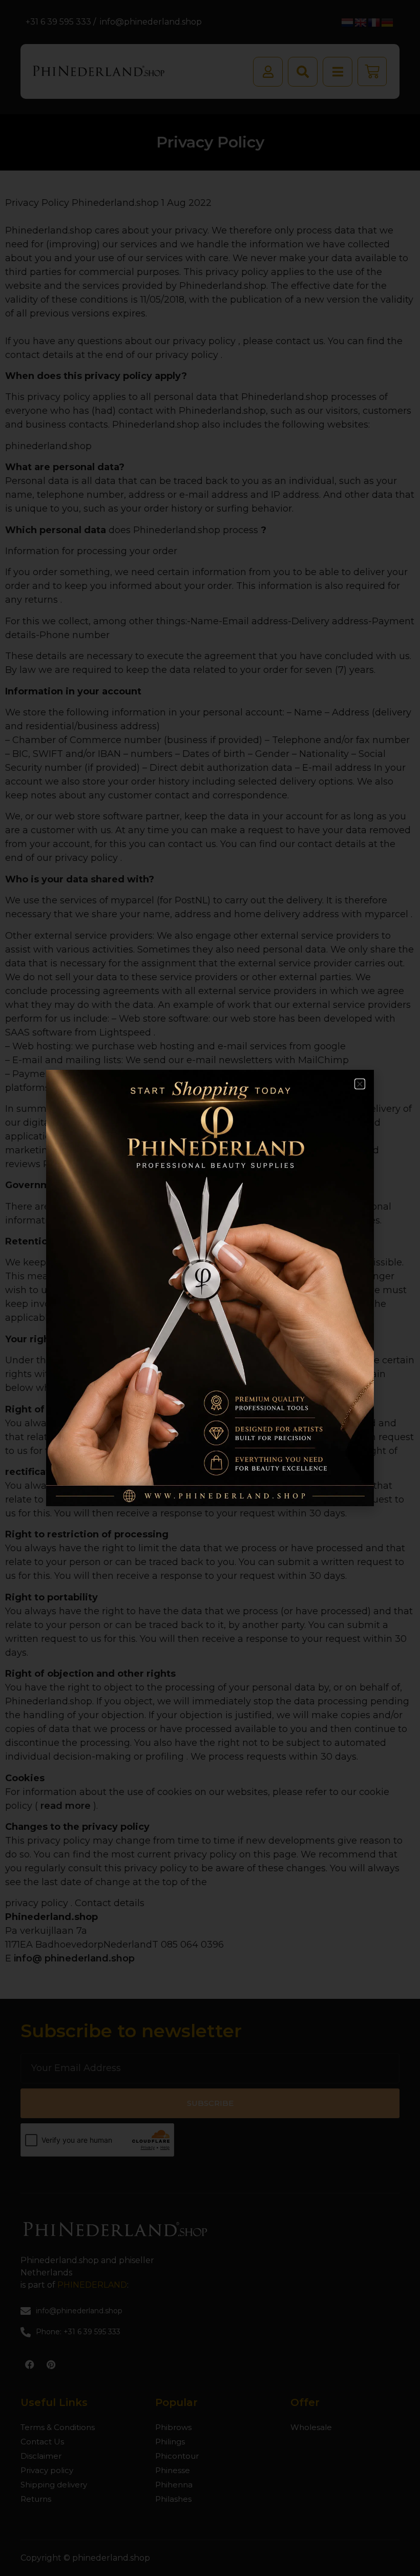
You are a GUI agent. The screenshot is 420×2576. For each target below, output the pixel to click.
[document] (210, 1288)
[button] (360, 1084)
